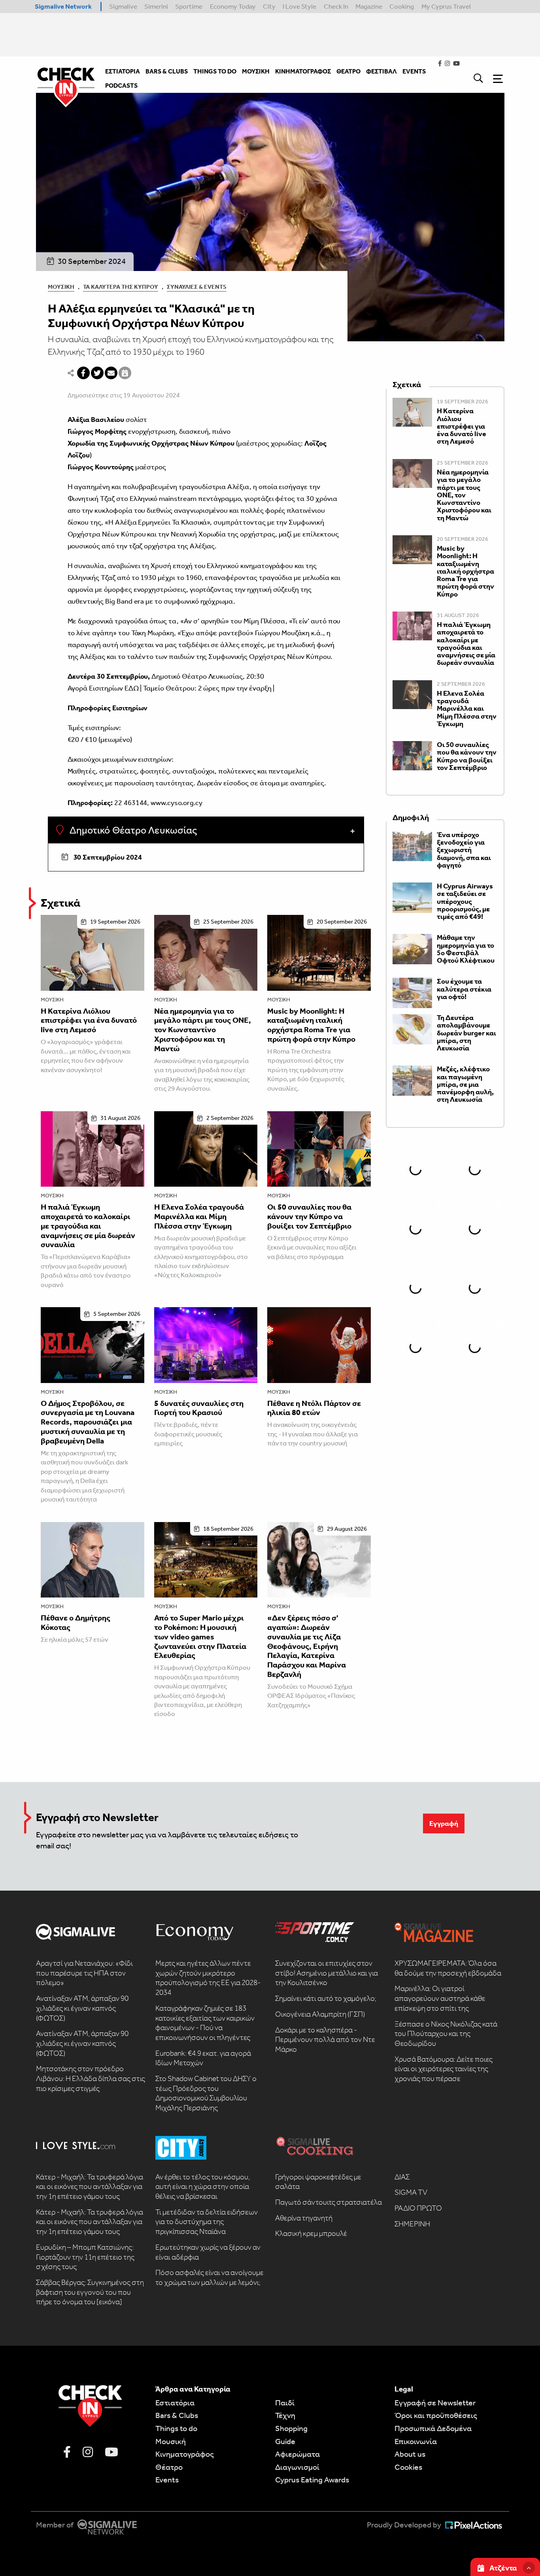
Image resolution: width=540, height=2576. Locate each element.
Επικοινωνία (416, 2441)
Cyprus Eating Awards (312, 2480)
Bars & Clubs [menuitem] (167, 71)
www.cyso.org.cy (176, 803)
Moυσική (171, 2441)
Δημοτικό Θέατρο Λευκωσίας (132, 830)
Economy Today (233, 6)
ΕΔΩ (132, 688)
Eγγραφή (444, 1823)
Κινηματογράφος (185, 2454)
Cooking (402, 6)
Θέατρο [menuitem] (348, 71)
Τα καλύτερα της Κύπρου (121, 287)
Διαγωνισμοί (297, 2467)
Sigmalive (123, 6)
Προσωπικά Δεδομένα (433, 2428)
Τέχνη (285, 2415)
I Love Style (299, 6)
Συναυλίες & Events (197, 287)
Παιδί (285, 2403)
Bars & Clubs (177, 2415)
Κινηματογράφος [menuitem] (303, 71)
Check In (336, 6)
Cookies (408, 2467)
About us (410, 2454)
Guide (285, 2441)
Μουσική (61, 287)
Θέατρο (169, 2467)
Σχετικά (60, 903)
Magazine (369, 6)
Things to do (176, 2428)
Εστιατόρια (175, 2403)
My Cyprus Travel (446, 6)
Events (167, 2480)
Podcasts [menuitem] (121, 86)
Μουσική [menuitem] (256, 71)
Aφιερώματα (297, 2454)
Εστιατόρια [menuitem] (123, 71)
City (269, 6)
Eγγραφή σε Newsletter (435, 2403)
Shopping (291, 2428)
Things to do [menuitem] (215, 71)
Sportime (189, 6)
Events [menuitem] (414, 71)
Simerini (156, 6)
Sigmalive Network (63, 6)
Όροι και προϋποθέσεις (436, 2415)
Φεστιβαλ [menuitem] (381, 71)
